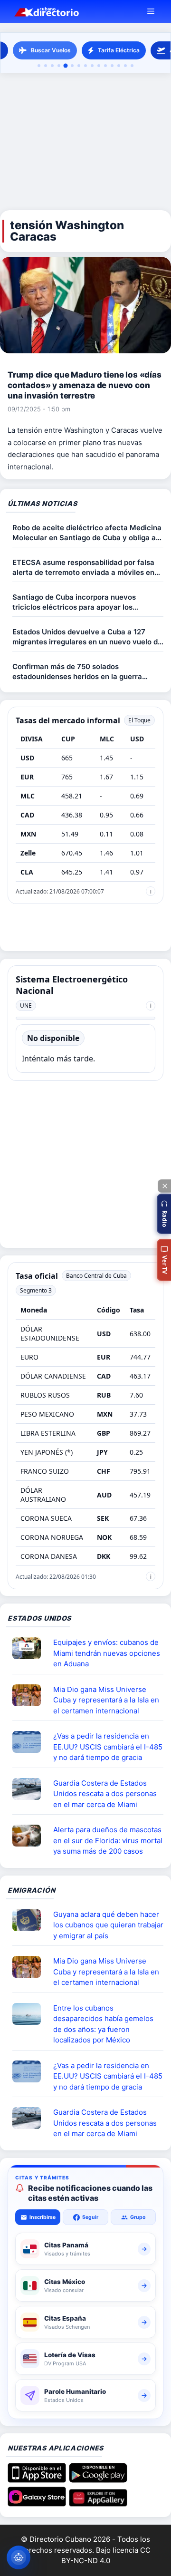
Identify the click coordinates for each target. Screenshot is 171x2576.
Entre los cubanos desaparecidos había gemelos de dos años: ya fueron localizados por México (103, 2024)
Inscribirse (43, 2217)
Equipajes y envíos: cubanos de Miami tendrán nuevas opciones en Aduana (107, 1653)
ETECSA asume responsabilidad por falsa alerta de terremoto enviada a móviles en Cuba (83, 568)
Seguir (90, 2217)
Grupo (138, 2217)
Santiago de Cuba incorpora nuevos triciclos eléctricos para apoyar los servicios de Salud (74, 602)
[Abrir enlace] (30, 1648)
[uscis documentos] (30, 1742)
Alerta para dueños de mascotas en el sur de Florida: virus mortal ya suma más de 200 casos (108, 1840)
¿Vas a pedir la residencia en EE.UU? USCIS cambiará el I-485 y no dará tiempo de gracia (108, 1747)
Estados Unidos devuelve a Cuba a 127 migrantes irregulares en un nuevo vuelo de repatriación (87, 637)
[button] (164, 1214)
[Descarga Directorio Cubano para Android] (98, 2479)
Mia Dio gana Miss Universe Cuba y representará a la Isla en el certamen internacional (106, 1700)
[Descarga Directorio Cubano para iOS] (37, 2479)
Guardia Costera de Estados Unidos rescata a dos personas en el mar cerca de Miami (105, 1794)
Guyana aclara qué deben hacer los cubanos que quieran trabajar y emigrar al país (108, 1925)
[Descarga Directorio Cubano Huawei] (98, 2503)
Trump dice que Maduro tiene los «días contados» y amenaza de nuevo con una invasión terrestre (85, 385)
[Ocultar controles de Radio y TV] (164, 1186)
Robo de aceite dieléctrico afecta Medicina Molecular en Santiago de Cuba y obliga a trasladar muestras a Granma (87, 533)
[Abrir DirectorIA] (19, 2557)
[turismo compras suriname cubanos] (30, 1920)
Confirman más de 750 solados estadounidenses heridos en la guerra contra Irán (77, 672)
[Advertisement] (85, 142)
